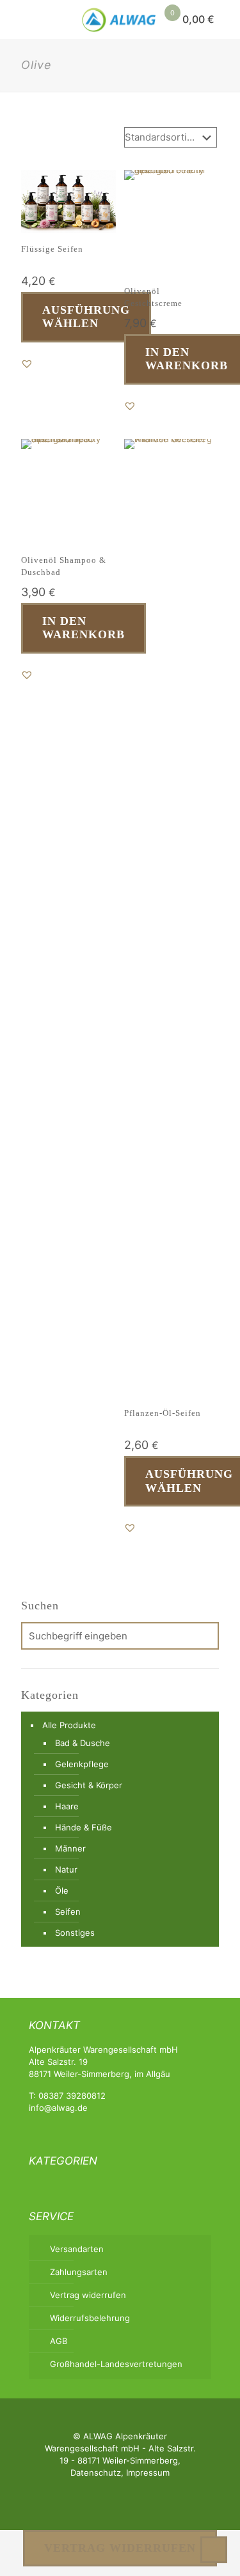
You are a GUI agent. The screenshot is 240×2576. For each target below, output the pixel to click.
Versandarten (77, 2249)
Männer (70, 1848)
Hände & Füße (84, 1827)
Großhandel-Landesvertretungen (116, 2364)
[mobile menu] (17, 19)
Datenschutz (96, 2472)
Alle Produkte (69, 1725)
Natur (66, 1869)
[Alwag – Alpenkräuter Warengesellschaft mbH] (120, 19)
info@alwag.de (58, 2108)
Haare (67, 1806)
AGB (59, 2341)
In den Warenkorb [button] (84, 628)
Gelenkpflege (82, 1764)
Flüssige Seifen (52, 249)
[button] (27, 364)
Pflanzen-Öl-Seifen (163, 1413)
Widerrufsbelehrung (90, 2318)
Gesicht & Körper (89, 1785)
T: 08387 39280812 (67, 2096)
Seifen (68, 1912)
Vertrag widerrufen (88, 2295)
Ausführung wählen (86, 317)
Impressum (148, 2472)
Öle (62, 1890)
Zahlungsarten (79, 2272)
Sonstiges (75, 1933)
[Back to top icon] (214, 2550)
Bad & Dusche (83, 1743)
